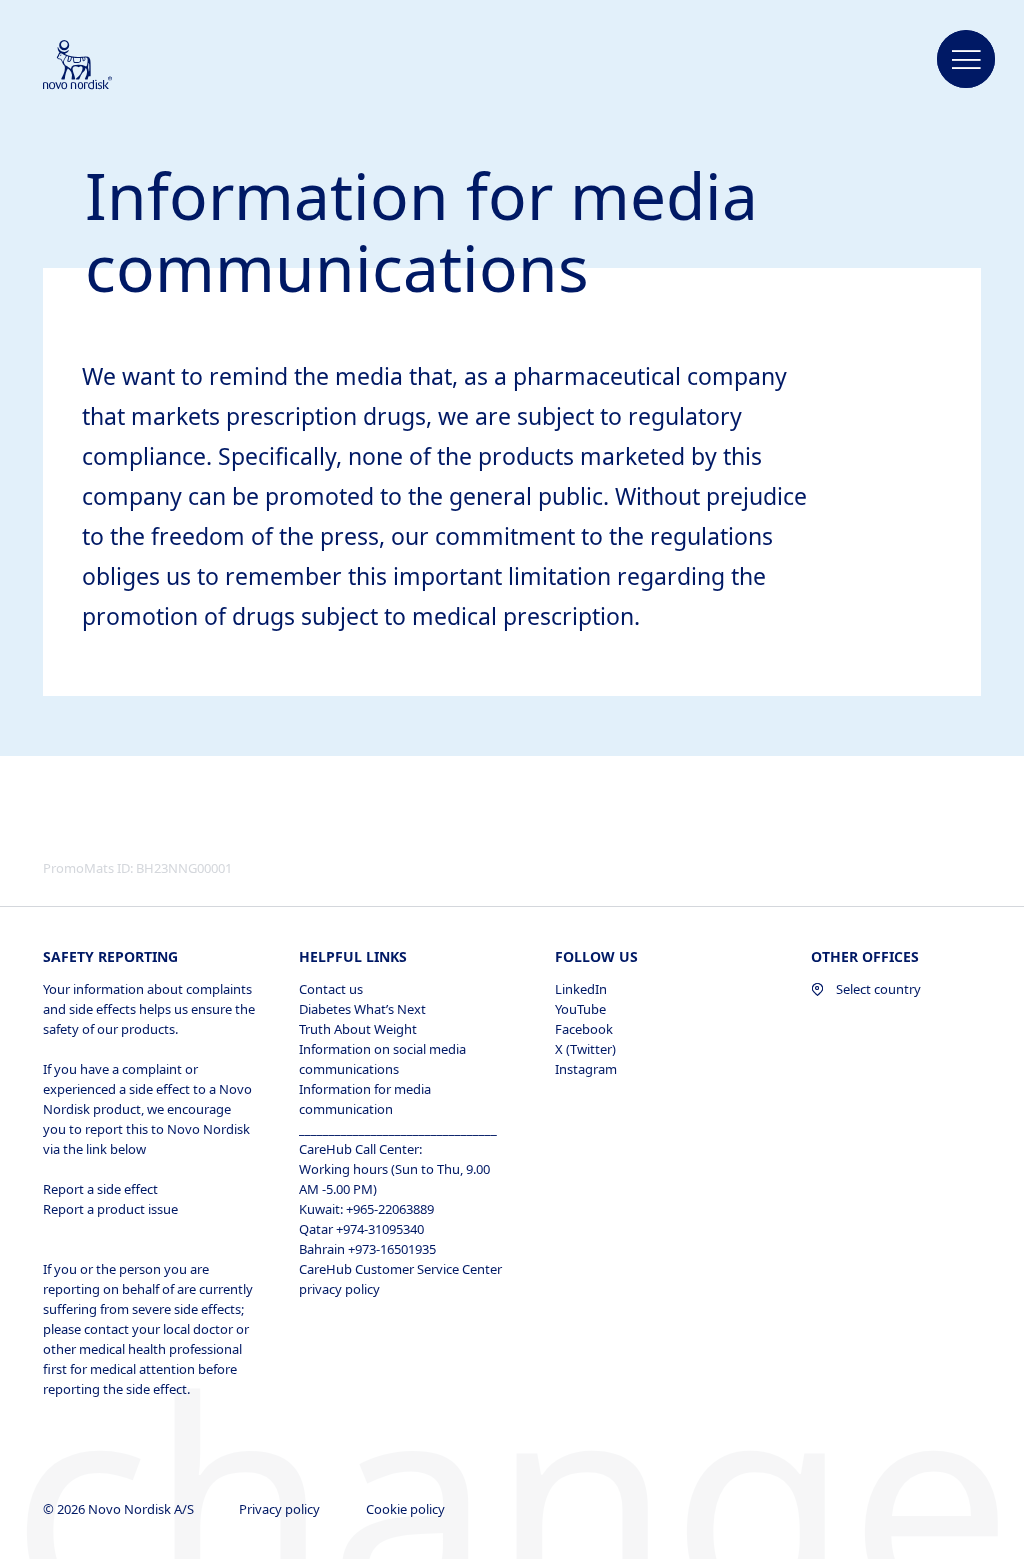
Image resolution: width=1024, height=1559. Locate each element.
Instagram (586, 1069)
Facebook (584, 1029)
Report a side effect (100, 1189)
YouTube (580, 1009)
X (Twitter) (585, 1049)
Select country (878, 989)
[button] (966, 60)
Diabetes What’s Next (362, 1009)
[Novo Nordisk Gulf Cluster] (104, 66)
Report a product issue (110, 1209)
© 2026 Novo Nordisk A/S (120, 1509)
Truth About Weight (358, 1029)
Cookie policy (407, 1509)
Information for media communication (365, 1099)
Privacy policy (281, 1509)
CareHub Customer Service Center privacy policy (400, 1279)
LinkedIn (581, 989)
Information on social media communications (382, 1059)
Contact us (331, 989)
